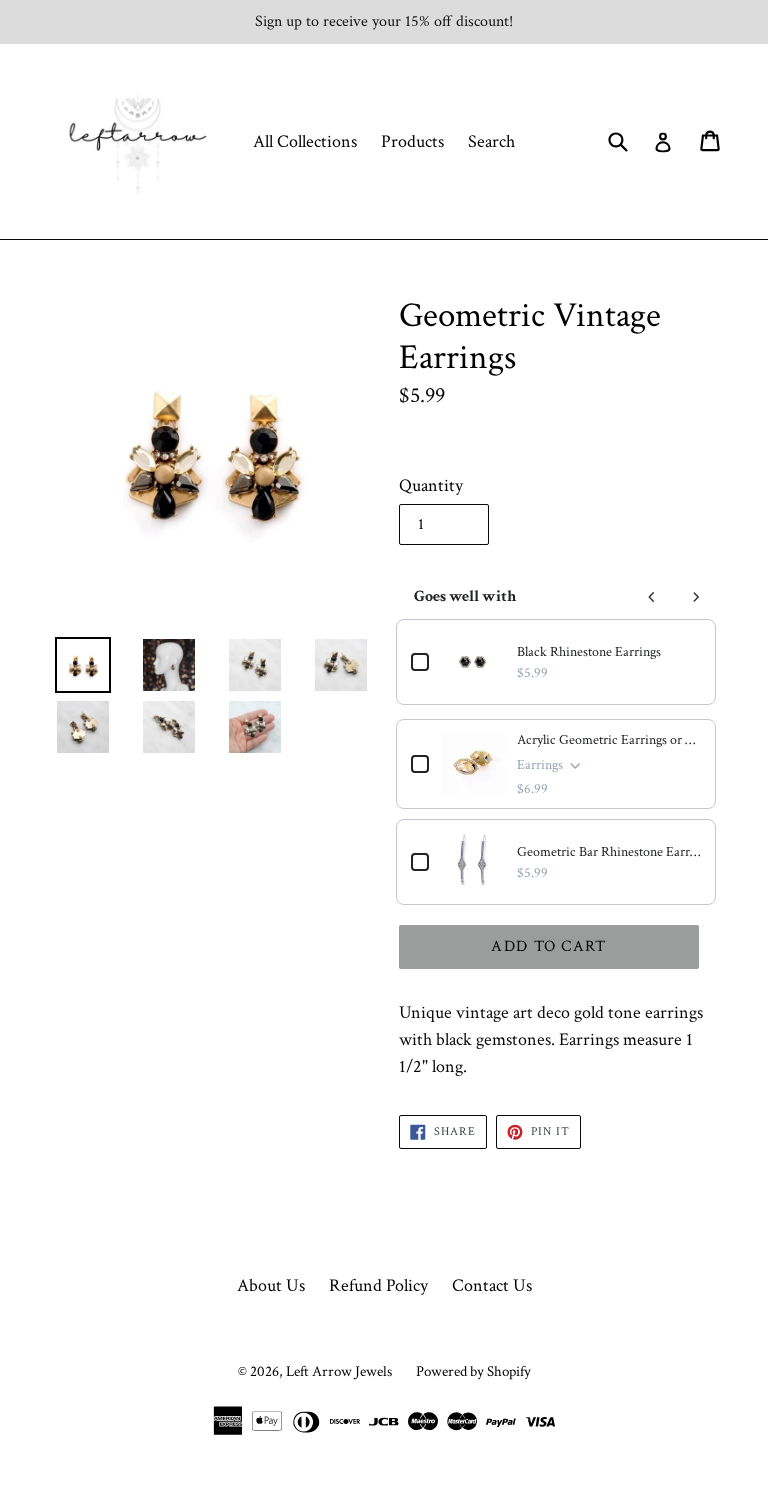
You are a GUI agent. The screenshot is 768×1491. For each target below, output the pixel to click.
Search (491, 141)
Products (412, 141)
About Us (271, 1285)
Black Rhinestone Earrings (589, 652)
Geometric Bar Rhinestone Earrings (609, 852)
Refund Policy (378, 1285)
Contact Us (492, 1285)
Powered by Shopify (473, 1371)
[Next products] (696, 597)
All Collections (305, 141)
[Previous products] (652, 597)
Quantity (431, 485)
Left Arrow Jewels (339, 1371)
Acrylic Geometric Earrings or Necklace (609, 740)
